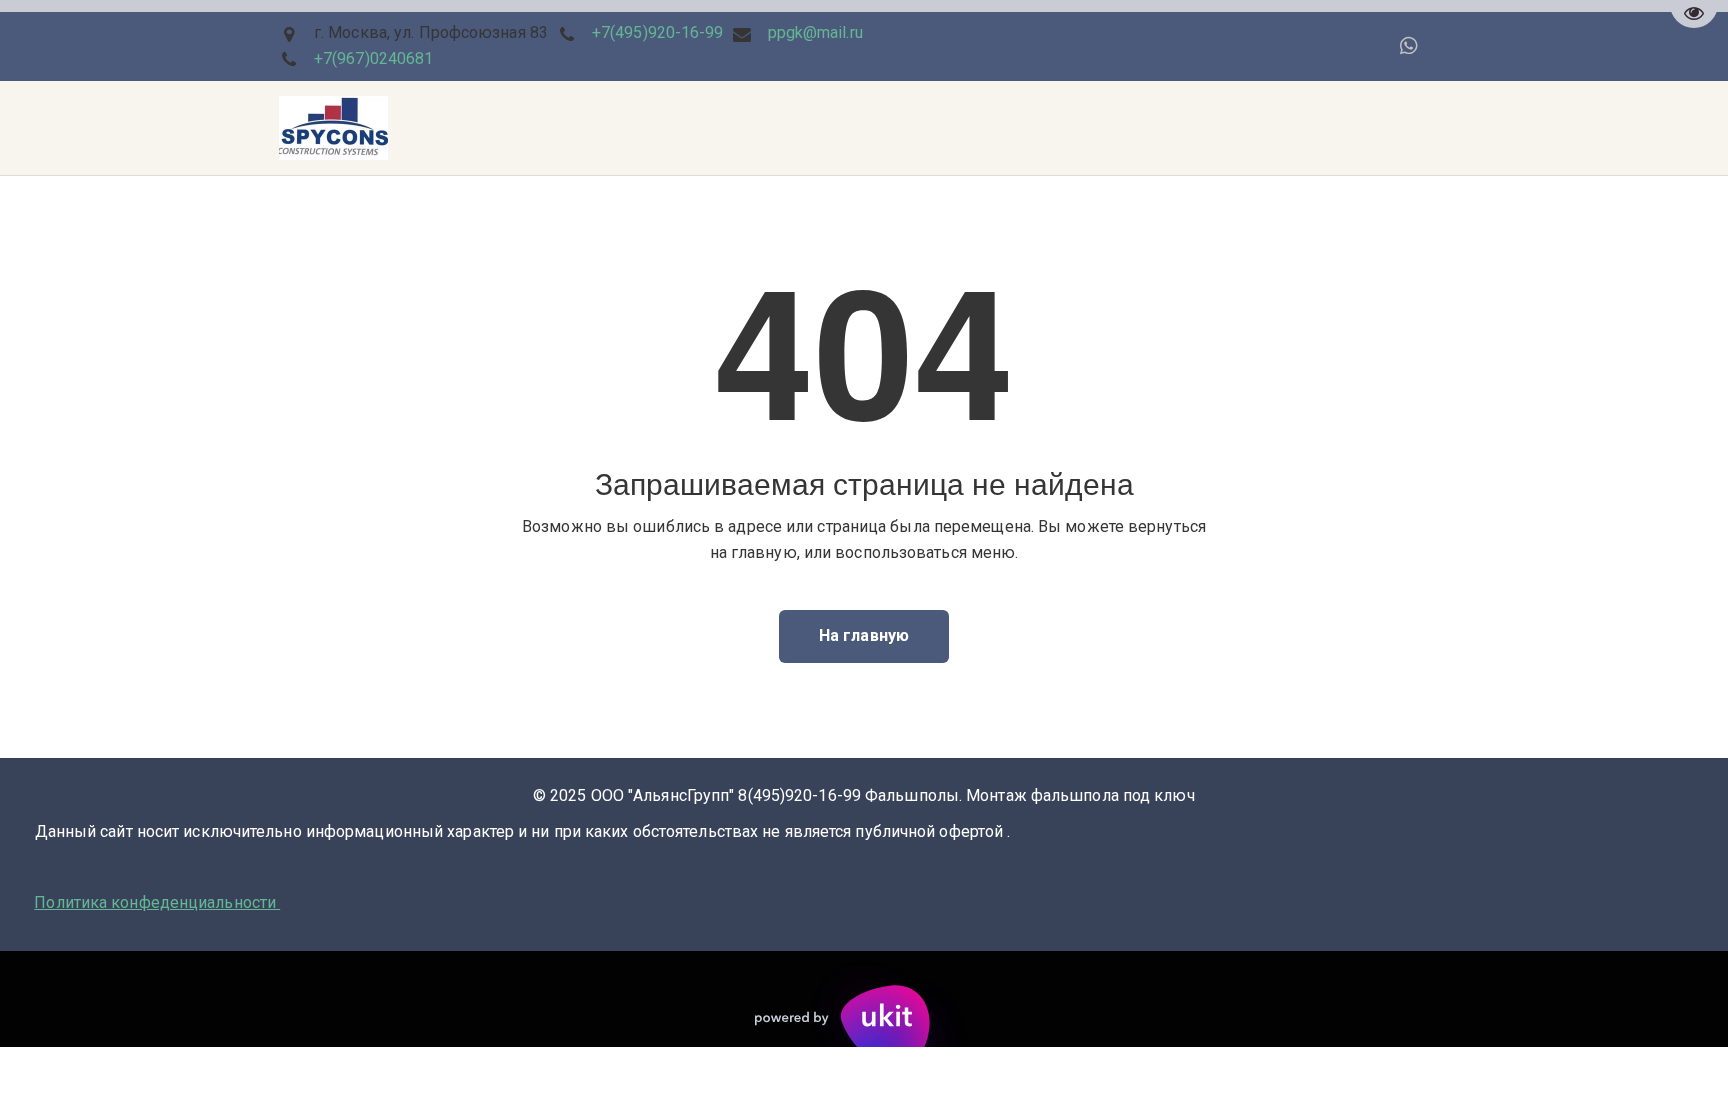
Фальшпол (287, 128)
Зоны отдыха (406, 128)
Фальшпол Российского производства (737, 128)
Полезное (949, 128)
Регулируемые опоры (1099, 128)
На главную (864, 635)
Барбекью (524, 128)
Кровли (188, 128)
